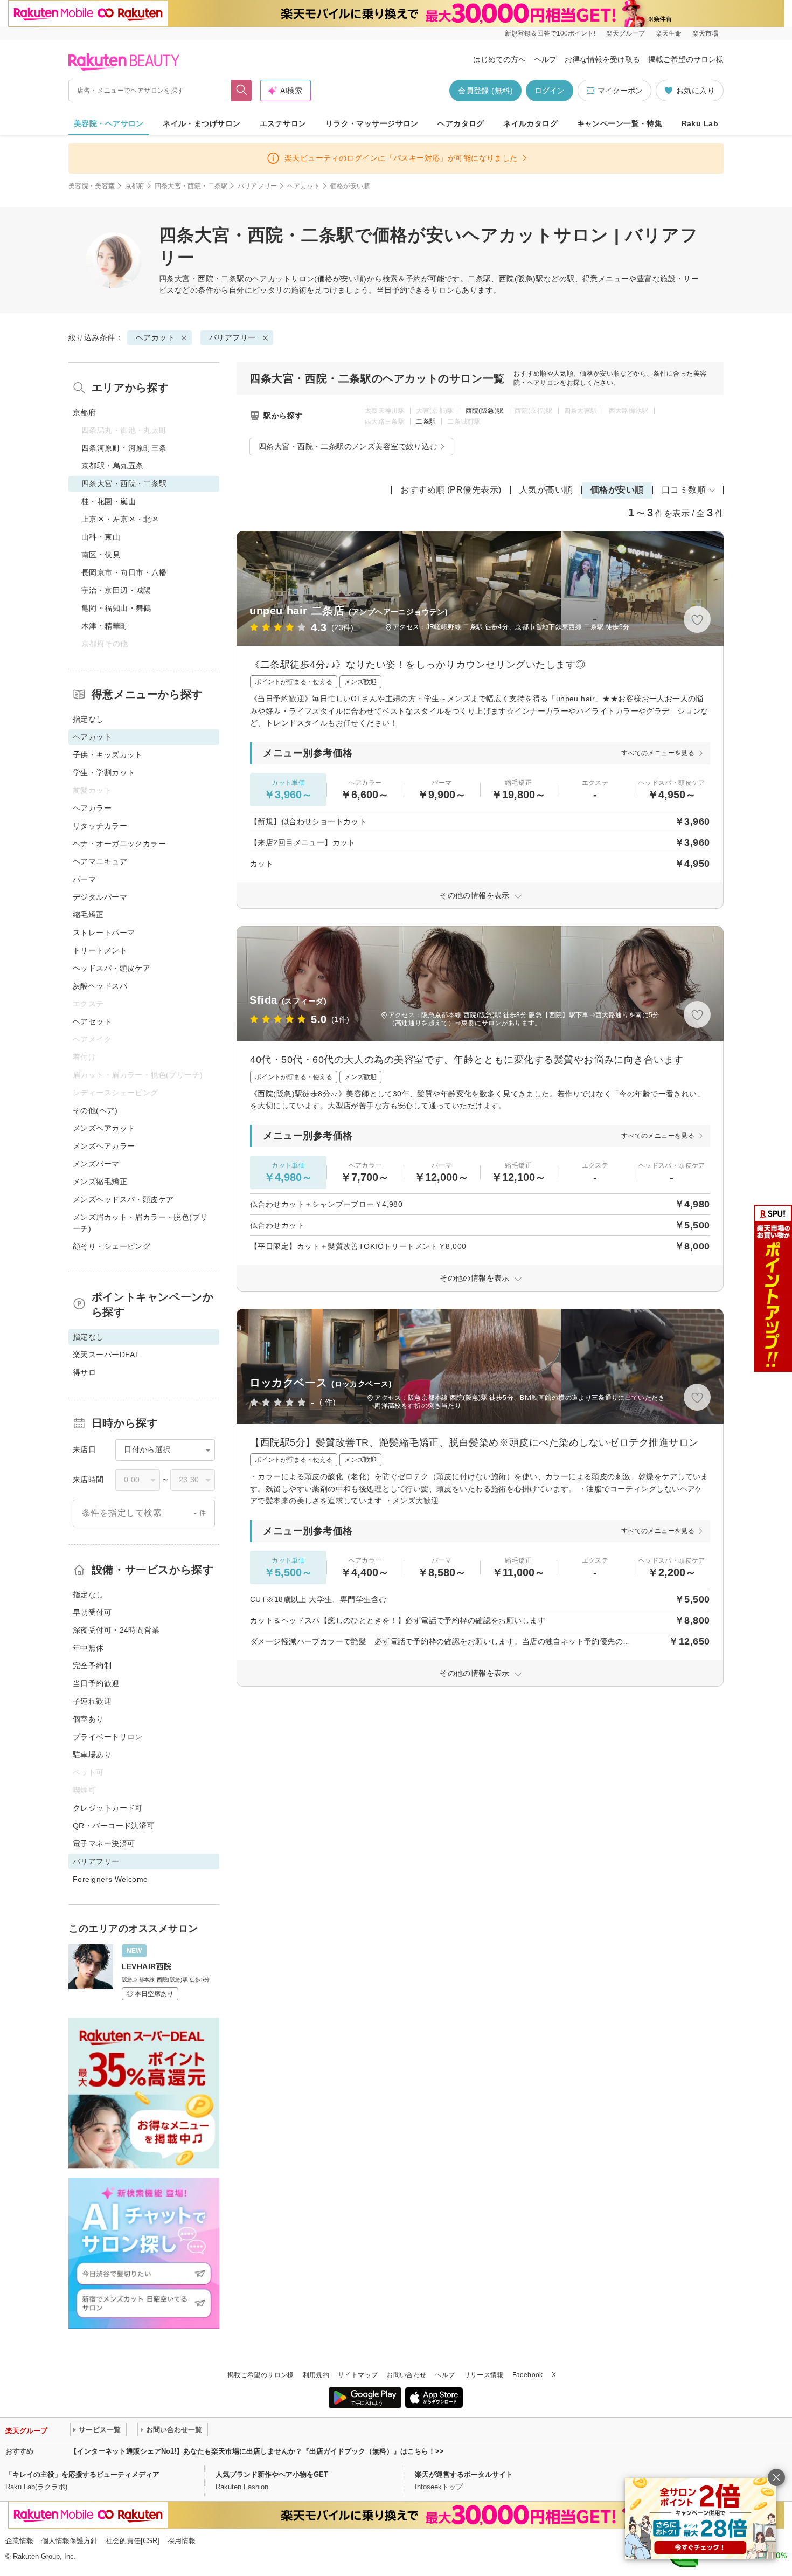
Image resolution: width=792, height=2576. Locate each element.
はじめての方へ (499, 59)
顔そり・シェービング (112, 1246)
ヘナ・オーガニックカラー (119, 844)
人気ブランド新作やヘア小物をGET (272, 2474)
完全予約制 (92, 1666)
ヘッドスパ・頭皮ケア (112, 968)
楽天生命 (669, 33)
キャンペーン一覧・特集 (620, 123)
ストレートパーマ (104, 933)
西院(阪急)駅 (485, 411)
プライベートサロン (108, 1737)
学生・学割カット (104, 772)
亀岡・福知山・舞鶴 (116, 608)
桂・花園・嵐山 (109, 501)
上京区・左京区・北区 (120, 519)
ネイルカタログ (530, 123)
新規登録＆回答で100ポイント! (550, 33)
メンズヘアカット (104, 1128)
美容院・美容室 (92, 186)
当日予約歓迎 (96, 1683)
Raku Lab (700, 123)
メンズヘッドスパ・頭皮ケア (123, 1199)
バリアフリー (258, 186)
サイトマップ (358, 2375)
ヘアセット (92, 1021)
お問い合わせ (406, 2375)
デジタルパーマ (100, 897)
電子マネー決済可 (104, 1843)
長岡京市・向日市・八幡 (124, 572)
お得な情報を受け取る (602, 59)
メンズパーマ (96, 1164)
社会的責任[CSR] (133, 2541)
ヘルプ (545, 59)
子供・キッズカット (108, 755)
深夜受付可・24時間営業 (116, 1630)
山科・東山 (101, 537)
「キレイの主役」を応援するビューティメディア (82, 2474)
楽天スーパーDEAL (106, 1355)
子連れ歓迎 (92, 1701)
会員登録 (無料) (485, 91)
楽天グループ (626, 33)
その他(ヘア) (95, 1110)
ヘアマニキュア (100, 861)
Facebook (528, 2375)
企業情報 (19, 2541)
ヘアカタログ (461, 123)
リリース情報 (484, 2375)
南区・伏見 (101, 555)
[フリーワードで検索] (242, 91)
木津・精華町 (105, 626)
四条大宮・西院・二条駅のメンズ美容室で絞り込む (348, 446)
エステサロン (283, 123)
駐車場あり (92, 1755)
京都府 (135, 186)
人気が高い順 (546, 490)
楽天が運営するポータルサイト (464, 2474)
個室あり (88, 1719)
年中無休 (88, 1648)
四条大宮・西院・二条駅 (191, 186)
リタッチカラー (100, 826)
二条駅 (426, 422)
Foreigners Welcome (110, 1879)
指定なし (88, 719)
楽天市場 (705, 33)
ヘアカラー (92, 808)
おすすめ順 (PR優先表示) (451, 490)
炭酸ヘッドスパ (100, 986)
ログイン (550, 91)
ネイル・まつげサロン (202, 123)
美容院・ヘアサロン (109, 123)
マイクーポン (620, 91)
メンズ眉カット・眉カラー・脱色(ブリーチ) (140, 1223)
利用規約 (316, 2375)
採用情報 (182, 2541)
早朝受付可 (92, 1612)
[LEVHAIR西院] (144, 1972)
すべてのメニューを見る (658, 753)
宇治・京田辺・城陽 (116, 590)
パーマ (84, 879)
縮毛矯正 (88, 915)
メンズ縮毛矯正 (100, 1182)
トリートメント (100, 950)
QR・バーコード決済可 (114, 1826)
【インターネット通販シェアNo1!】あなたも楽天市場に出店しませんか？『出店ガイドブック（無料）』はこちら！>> (257, 2451)
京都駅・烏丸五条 (112, 466)
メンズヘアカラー (104, 1146)
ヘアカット (304, 186)
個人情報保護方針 (70, 2541)
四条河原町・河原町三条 (124, 448)
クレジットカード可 (108, 1808)
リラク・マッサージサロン (372, 123)
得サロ (84, 1372)
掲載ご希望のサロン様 (686, 59)
